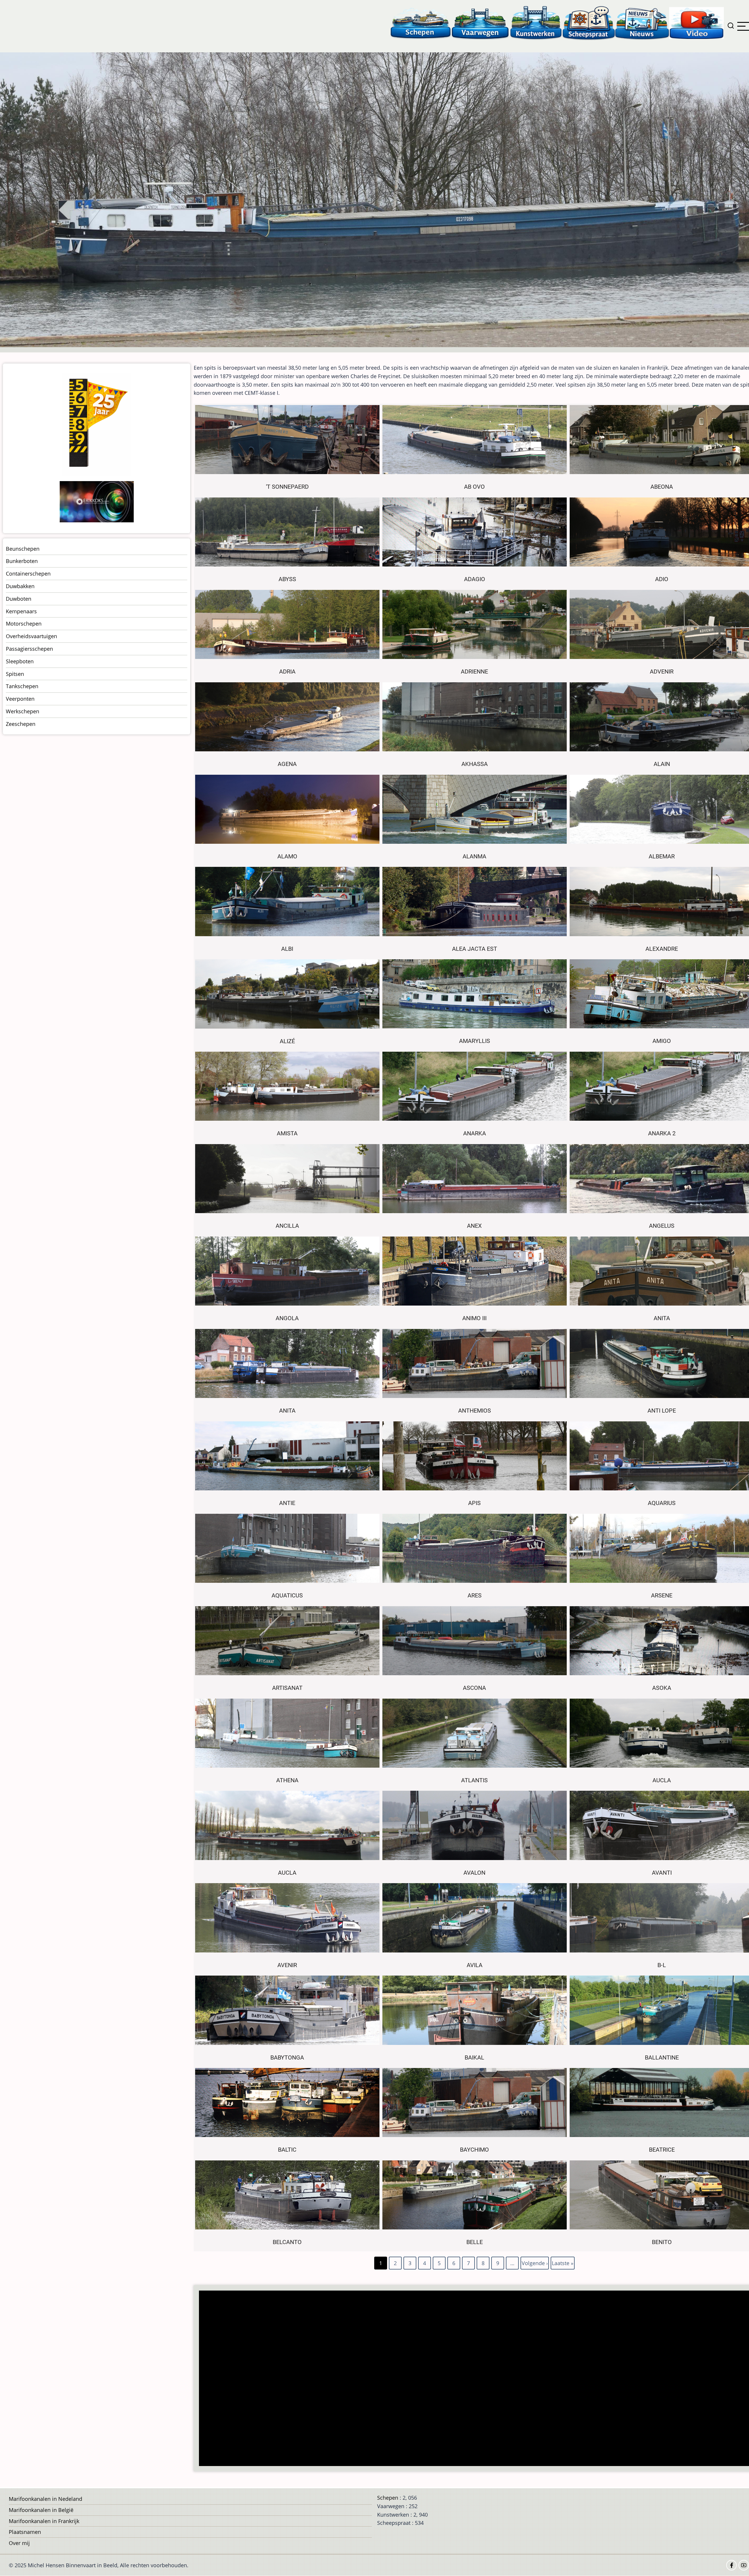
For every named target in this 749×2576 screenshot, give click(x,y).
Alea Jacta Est (475, 949)
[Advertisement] (376, 2379)
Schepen (388, 2498)
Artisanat (287, 1688)
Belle (475, 2242)
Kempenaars (21, 611)
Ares (475, 1596)
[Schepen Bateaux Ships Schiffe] (420, 23)
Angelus (662, 1226)
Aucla (662, 1780)
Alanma (474, 856)
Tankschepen (22, 686)
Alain (662, 764)
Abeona (662, 487)
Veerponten (20, 699)
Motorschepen (24, 624)
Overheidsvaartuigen (31, 636)
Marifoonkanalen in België (41, 2510)
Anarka (475, 1133)
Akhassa (475, 764)
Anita (662, 1318)
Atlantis (474, 1780)
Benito (662, 2242)
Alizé (287, 1041)
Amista (287, 1133)
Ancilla (287, 1226)
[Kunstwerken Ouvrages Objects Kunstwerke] (536, 23)
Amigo (662, 1041)
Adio (662, 579)
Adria (287, 672)
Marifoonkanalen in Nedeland (45, 2499)
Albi (287, 949)
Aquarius (662, 1503)
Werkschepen (23, 711)
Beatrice (662, 2150)
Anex (474, 1226)
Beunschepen (23, 549)
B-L (662, 1965)
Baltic (287, 2150)
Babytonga (287, 2058)
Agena (287, 764)
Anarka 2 (662, 1133)
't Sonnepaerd (287, 487)
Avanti (662, 1873)
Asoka (662, 1688)
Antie (287, 1503)
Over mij (19, 2543)
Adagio (475, 579)
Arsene (662, 1596)
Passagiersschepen (29, 649)
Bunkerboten (22, 561)
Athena (287, 1780)
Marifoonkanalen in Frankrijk (44, 2521)
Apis (474, 1503)
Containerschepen (28, 574)
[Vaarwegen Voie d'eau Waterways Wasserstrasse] (480, 23)
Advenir (662, 672)
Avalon (474, 1873)
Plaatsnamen (25, 2532)
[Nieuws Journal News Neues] (642, 23)
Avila (475, 1965)
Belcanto (287, 2242)
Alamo (287, 856)
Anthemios (475, 1411)
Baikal (474, 2058)
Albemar (662, 856)
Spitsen (15, 674)
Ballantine (662, 2058)
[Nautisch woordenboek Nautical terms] (589, 23)
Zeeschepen (21, 724)
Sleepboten (20, 661)
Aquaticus (287, 1596)
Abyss (287, 579)
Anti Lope (662, 1411)
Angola (287, 1318)
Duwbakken (20, 586)
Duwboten (19, 599)
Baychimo (474, 2150)
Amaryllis (475, 1041)
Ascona (474, 1688)
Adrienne (474, 672)
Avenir (287, 1965)
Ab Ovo (474, 487)
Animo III (474, 1318)
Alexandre (662, 949)
